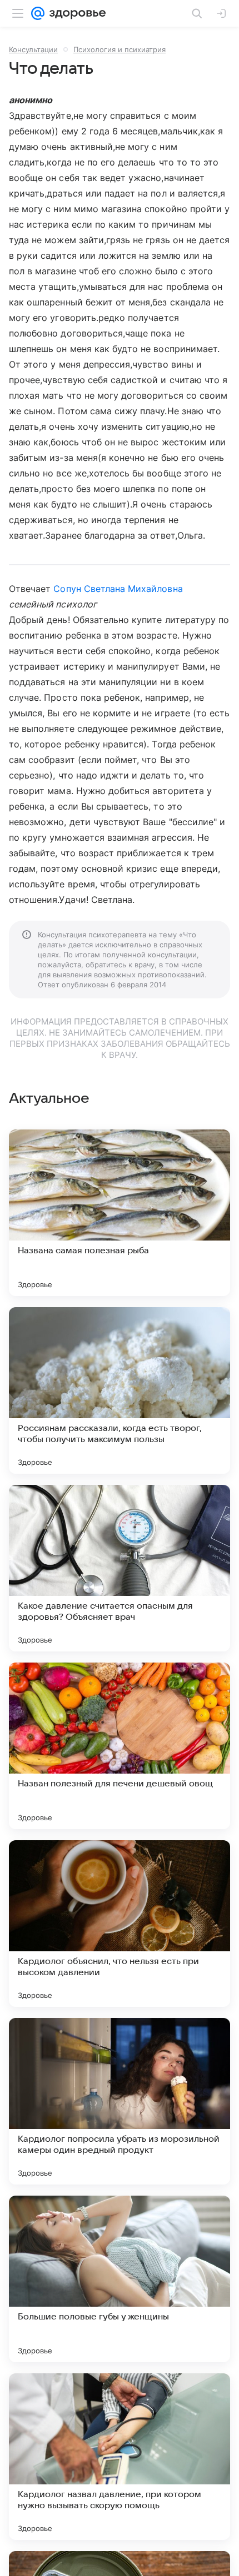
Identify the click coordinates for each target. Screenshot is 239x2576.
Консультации (33, 49)
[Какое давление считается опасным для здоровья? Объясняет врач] (120, 1568)
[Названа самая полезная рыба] (120, 1213)
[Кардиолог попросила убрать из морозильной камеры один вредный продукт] (120, 2101)
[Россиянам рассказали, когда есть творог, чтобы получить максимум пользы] (120, 1390)
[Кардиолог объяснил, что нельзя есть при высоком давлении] (120, 1924)
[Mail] (38, 13)
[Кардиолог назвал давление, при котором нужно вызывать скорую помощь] (120, 2457)
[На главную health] (75, 13)
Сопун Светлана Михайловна (118, 589)
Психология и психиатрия (120, 49)
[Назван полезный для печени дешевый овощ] (120, 1746)
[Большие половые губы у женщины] (120, 2279)
